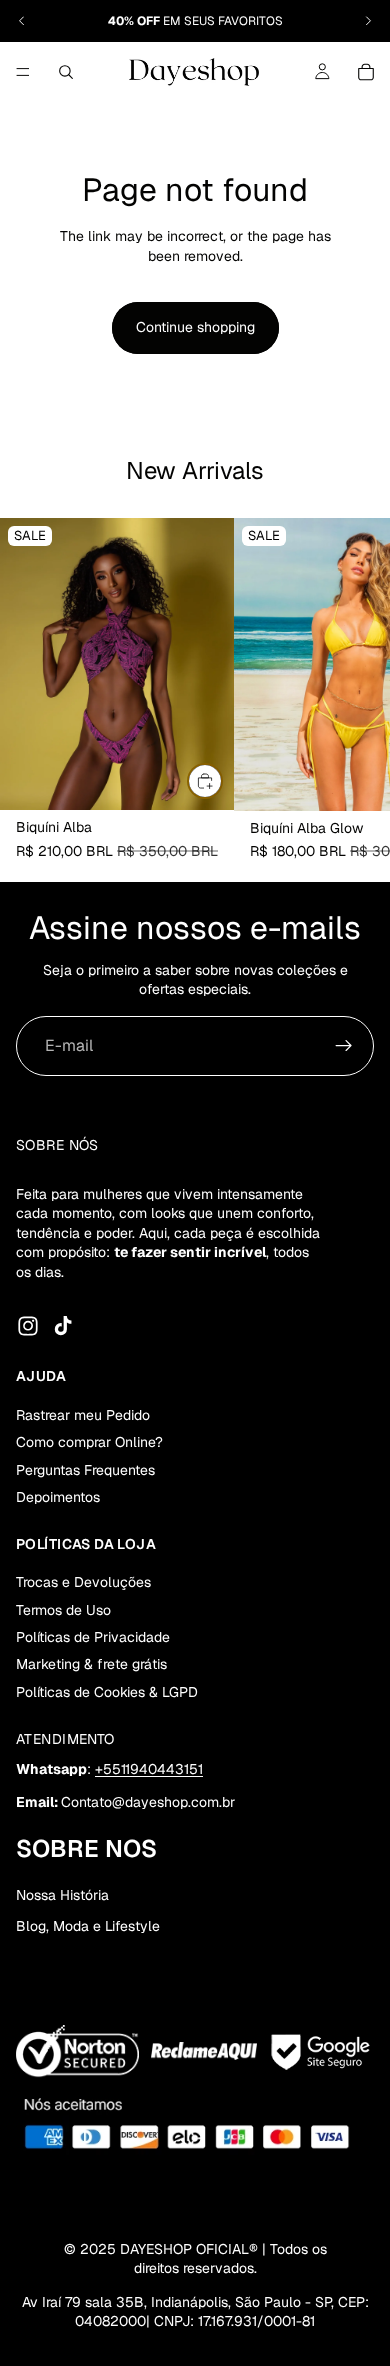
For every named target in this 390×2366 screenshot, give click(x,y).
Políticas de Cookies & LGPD (107, 1692)
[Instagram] (28, 1326)
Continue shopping (195, 327)
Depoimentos (58, 1497)
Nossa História (62, 1895)
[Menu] (23, 72)
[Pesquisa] (66, 72)
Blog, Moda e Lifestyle (88, 1926)
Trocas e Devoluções (83, 1582)
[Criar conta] (344, 1046)
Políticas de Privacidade (93, 1637)
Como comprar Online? (89, 1442)
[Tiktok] (63, 1326)
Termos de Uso (63, 1610)
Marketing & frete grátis (91, 1664)
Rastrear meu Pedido (83, 1415)
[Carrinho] (366, 72)
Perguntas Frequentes (85, 1470)
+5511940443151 (149, 1769)
